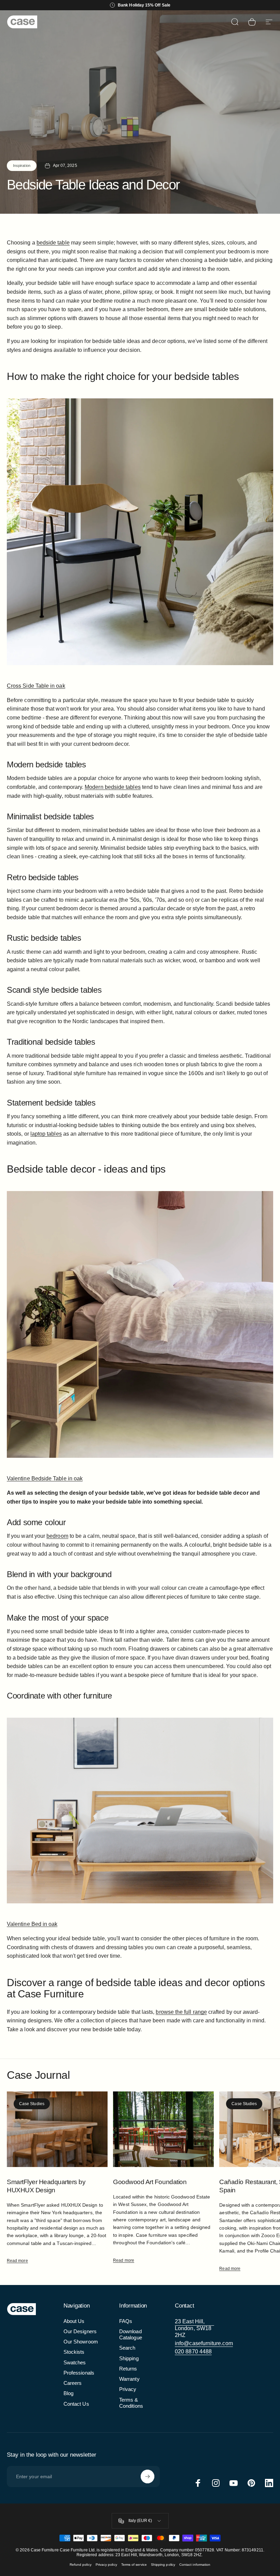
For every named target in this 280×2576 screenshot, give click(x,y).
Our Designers (80, 2331)
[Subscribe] (148, 2476)
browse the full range (181, 2012)
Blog (68, 2393)
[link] (194, 2328)
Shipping (129, 2359)
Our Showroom (81, 2342)
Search (127, 2348)
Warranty (129, 2379)
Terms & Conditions (131, 2403)
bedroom (57, 1536)
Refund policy (81, 2565)
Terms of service (134, 2565)
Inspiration (22, 166)
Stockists (74, 2352)
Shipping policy (163, 2565)
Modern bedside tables (113, 787)
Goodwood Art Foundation (150, 2182)
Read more (17, 2261)
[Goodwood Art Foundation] (163, 2129)
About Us (74, 2321)
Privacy (128, 2389)
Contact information (195, 2565)
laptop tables (46, 1134)
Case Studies (32, 2104)
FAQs (126, 2321)
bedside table (53, 243)
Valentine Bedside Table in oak (45, 1478)
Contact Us (76, 2404)
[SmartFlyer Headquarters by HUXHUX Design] (57, 2129)
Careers (73, 2383)
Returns (128, 2369)
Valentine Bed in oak (32, 1924)
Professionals (79, 2373)
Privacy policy (106, 2565)
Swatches (75, 2363)
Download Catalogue (131, 2335)
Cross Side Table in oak (36, 686)
